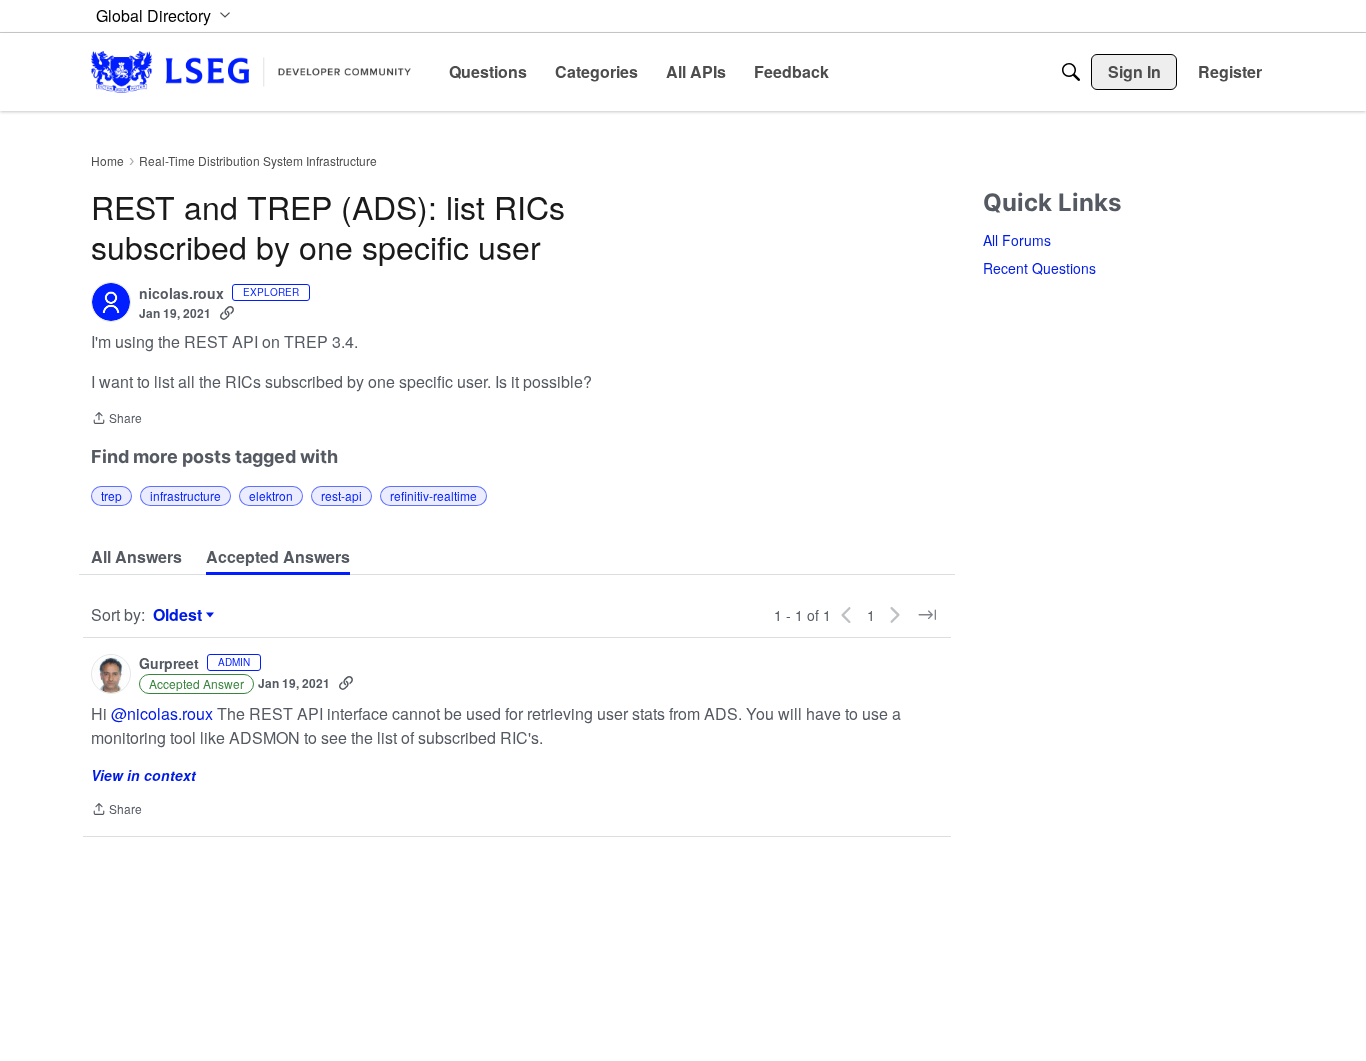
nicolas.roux (181, 294)
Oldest (180, 615)
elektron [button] (271, 495)
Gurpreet (169, 664)
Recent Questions (1039, 268)
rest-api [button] (341, 495)
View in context (143, 775)
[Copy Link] (227, 313)
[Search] (1071, 72)
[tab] (136, 557)
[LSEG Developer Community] (251, 71)
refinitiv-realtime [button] (433, 495)
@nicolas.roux (162, 713)
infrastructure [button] (185, 495)
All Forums (1017, 240)
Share (116, 419)
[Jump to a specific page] (927, 615)
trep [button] (111, 495)
